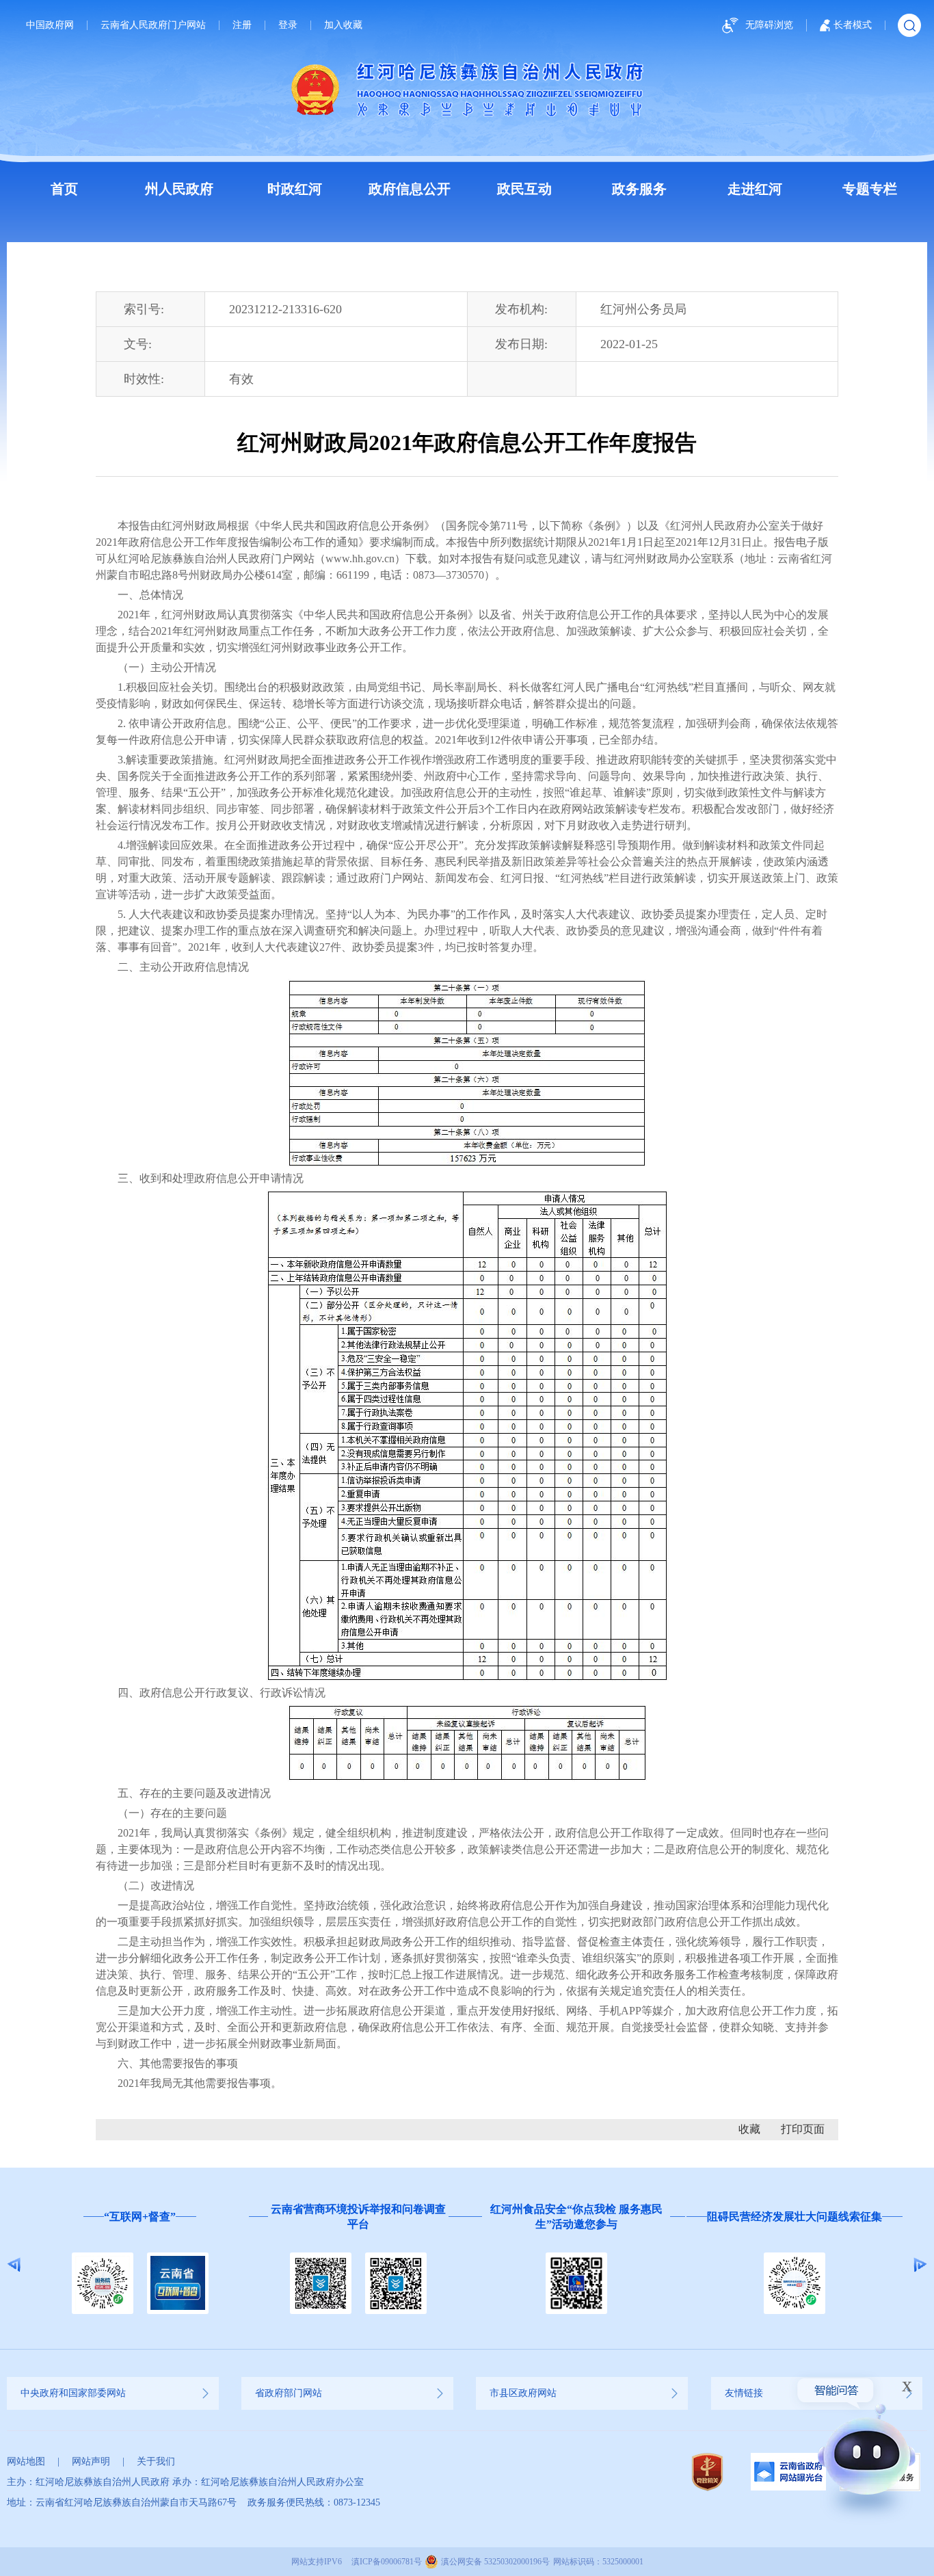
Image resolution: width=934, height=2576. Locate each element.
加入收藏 (343, 25)
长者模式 (853, 25)
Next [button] (920, 2265)
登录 (288, 25)
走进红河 (755, 189)
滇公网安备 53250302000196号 (495, 2562)
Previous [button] (14, 2265)
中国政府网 (50, 25)
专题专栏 (870, 189)
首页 (64, 189)
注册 (242, 25)
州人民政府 (179, 189)
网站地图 (26, 2461)
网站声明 (91, 2461)
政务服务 (639, 189)
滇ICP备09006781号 (387, 2562)
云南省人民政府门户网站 (153, 25)
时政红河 (295, 189)
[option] (140, 2265)
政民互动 (524, 189)
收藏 (749, 2129)
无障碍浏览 (769, 25)
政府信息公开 (410, 189)
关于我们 (156, 2461)
